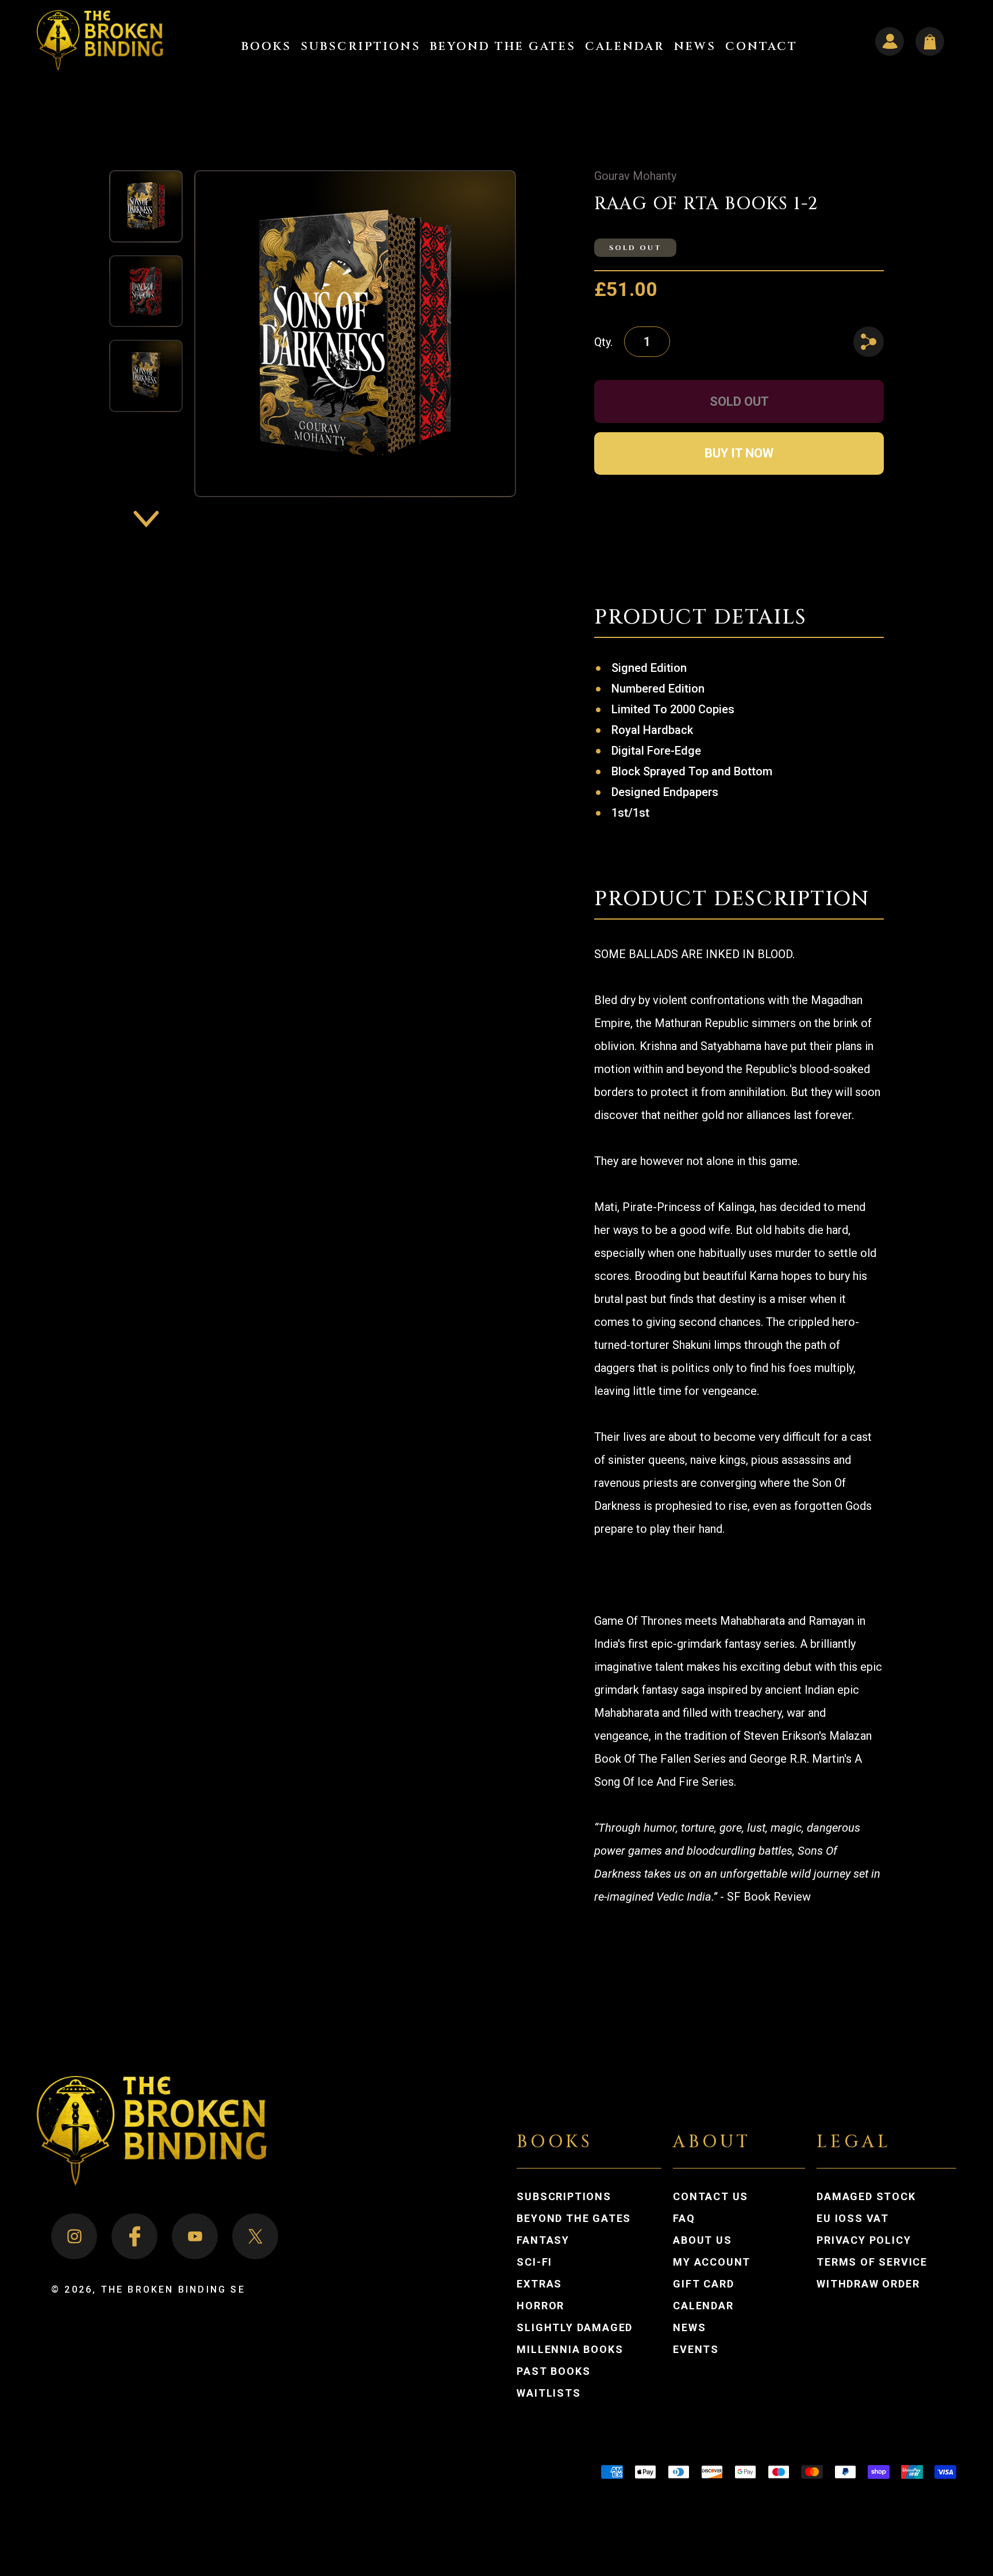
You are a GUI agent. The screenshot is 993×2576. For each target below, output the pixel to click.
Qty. (603, 342)
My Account (723, 2262)
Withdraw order (868, 2284)
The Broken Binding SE (173, 2289)
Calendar (703, 2306)
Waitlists (549, 2393)
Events (696, 2350)
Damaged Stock (866, 2197)
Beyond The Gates (574, 2219)
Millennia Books (570, 2350)
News (689, 2328)
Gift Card (703, 2284)
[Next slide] (146, 519)
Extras (539, 2284)
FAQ (684, 2219)
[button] (266, 46)
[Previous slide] (146, 148)
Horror (540, 2306)
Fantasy (543, 2240)
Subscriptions (564, 2197)
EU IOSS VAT (853, 2219)
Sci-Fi (534, 2262)
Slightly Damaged (575, 2328)
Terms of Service (872, 2262)
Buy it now (739, 453)
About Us (702, 2240)
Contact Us (711, 2197)
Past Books (553, 2371)
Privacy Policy (864, 2240)
